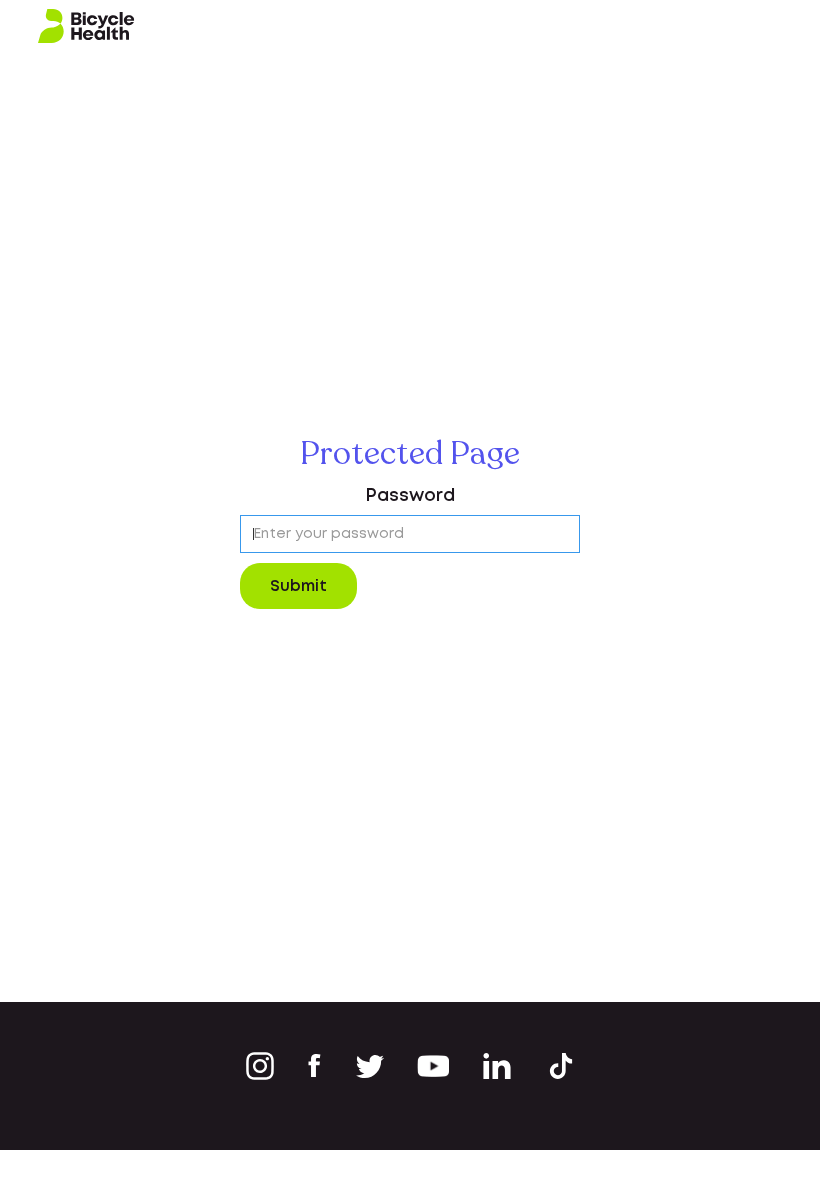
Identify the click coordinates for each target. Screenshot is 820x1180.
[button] (782, 26)
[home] (86, 26)
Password (410, 496)
